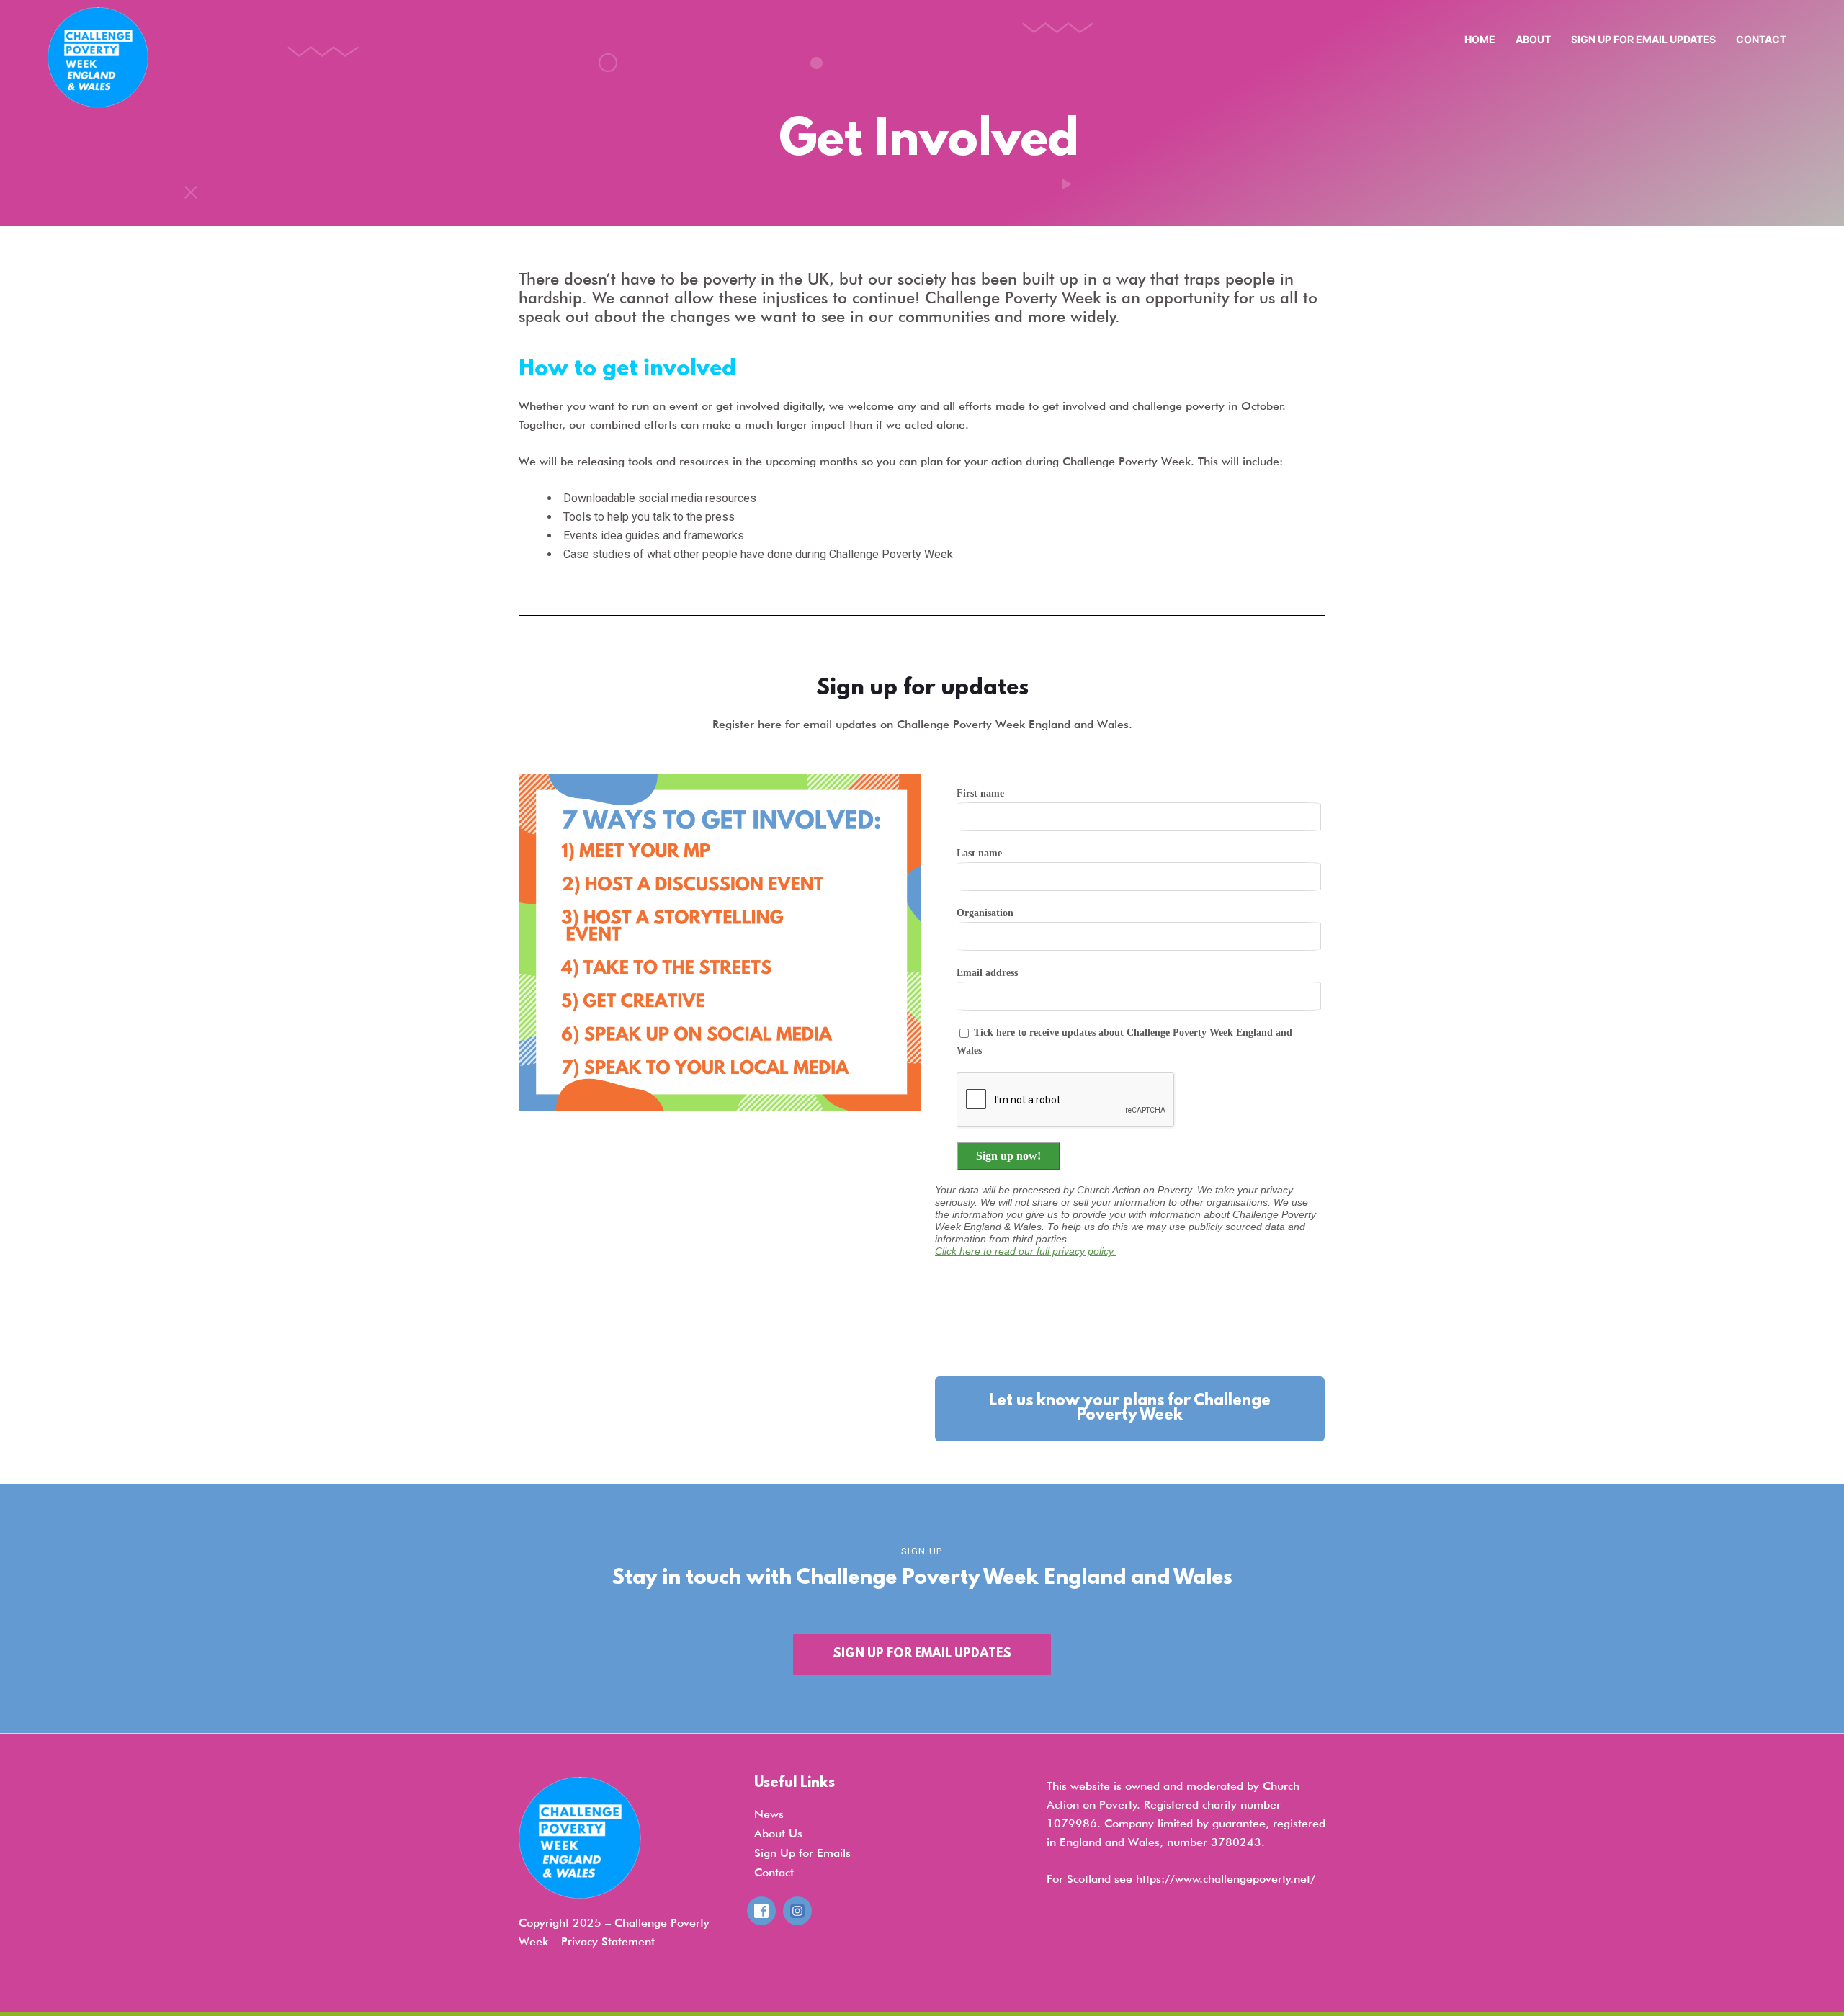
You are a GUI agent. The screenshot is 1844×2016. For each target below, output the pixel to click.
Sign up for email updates (1643, 39)
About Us (778, 1833)
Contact (1761, 39)
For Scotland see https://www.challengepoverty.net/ (1181, 1879)
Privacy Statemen (606, 1941)
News (769, 1814)
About (1533, 39)
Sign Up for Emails (802, 1853)
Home (1480, 39)
